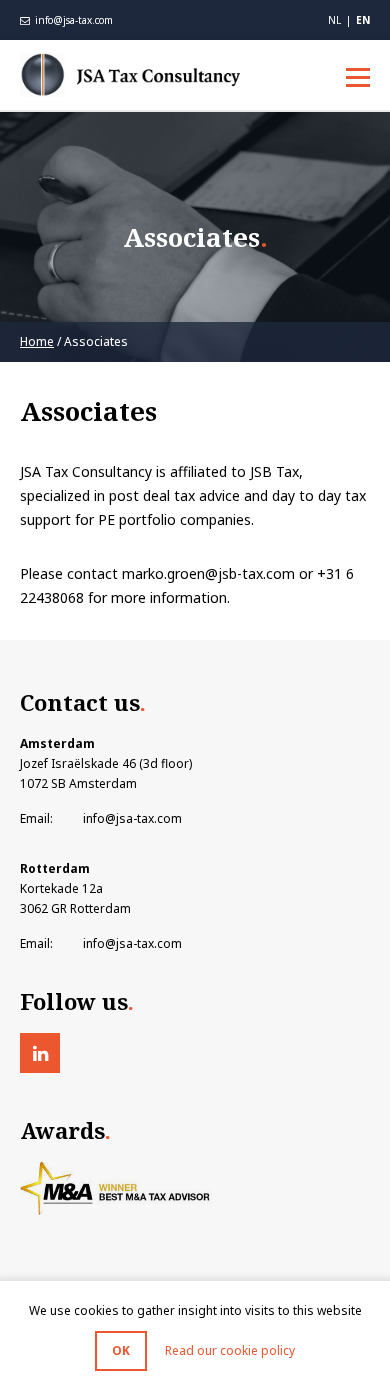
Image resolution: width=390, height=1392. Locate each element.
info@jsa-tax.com (72, 20)
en (363, 20)
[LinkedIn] (40, 1053)
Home (37, 341)
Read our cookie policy (230, 1350)
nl (334, 20)
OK (121, 1350)
